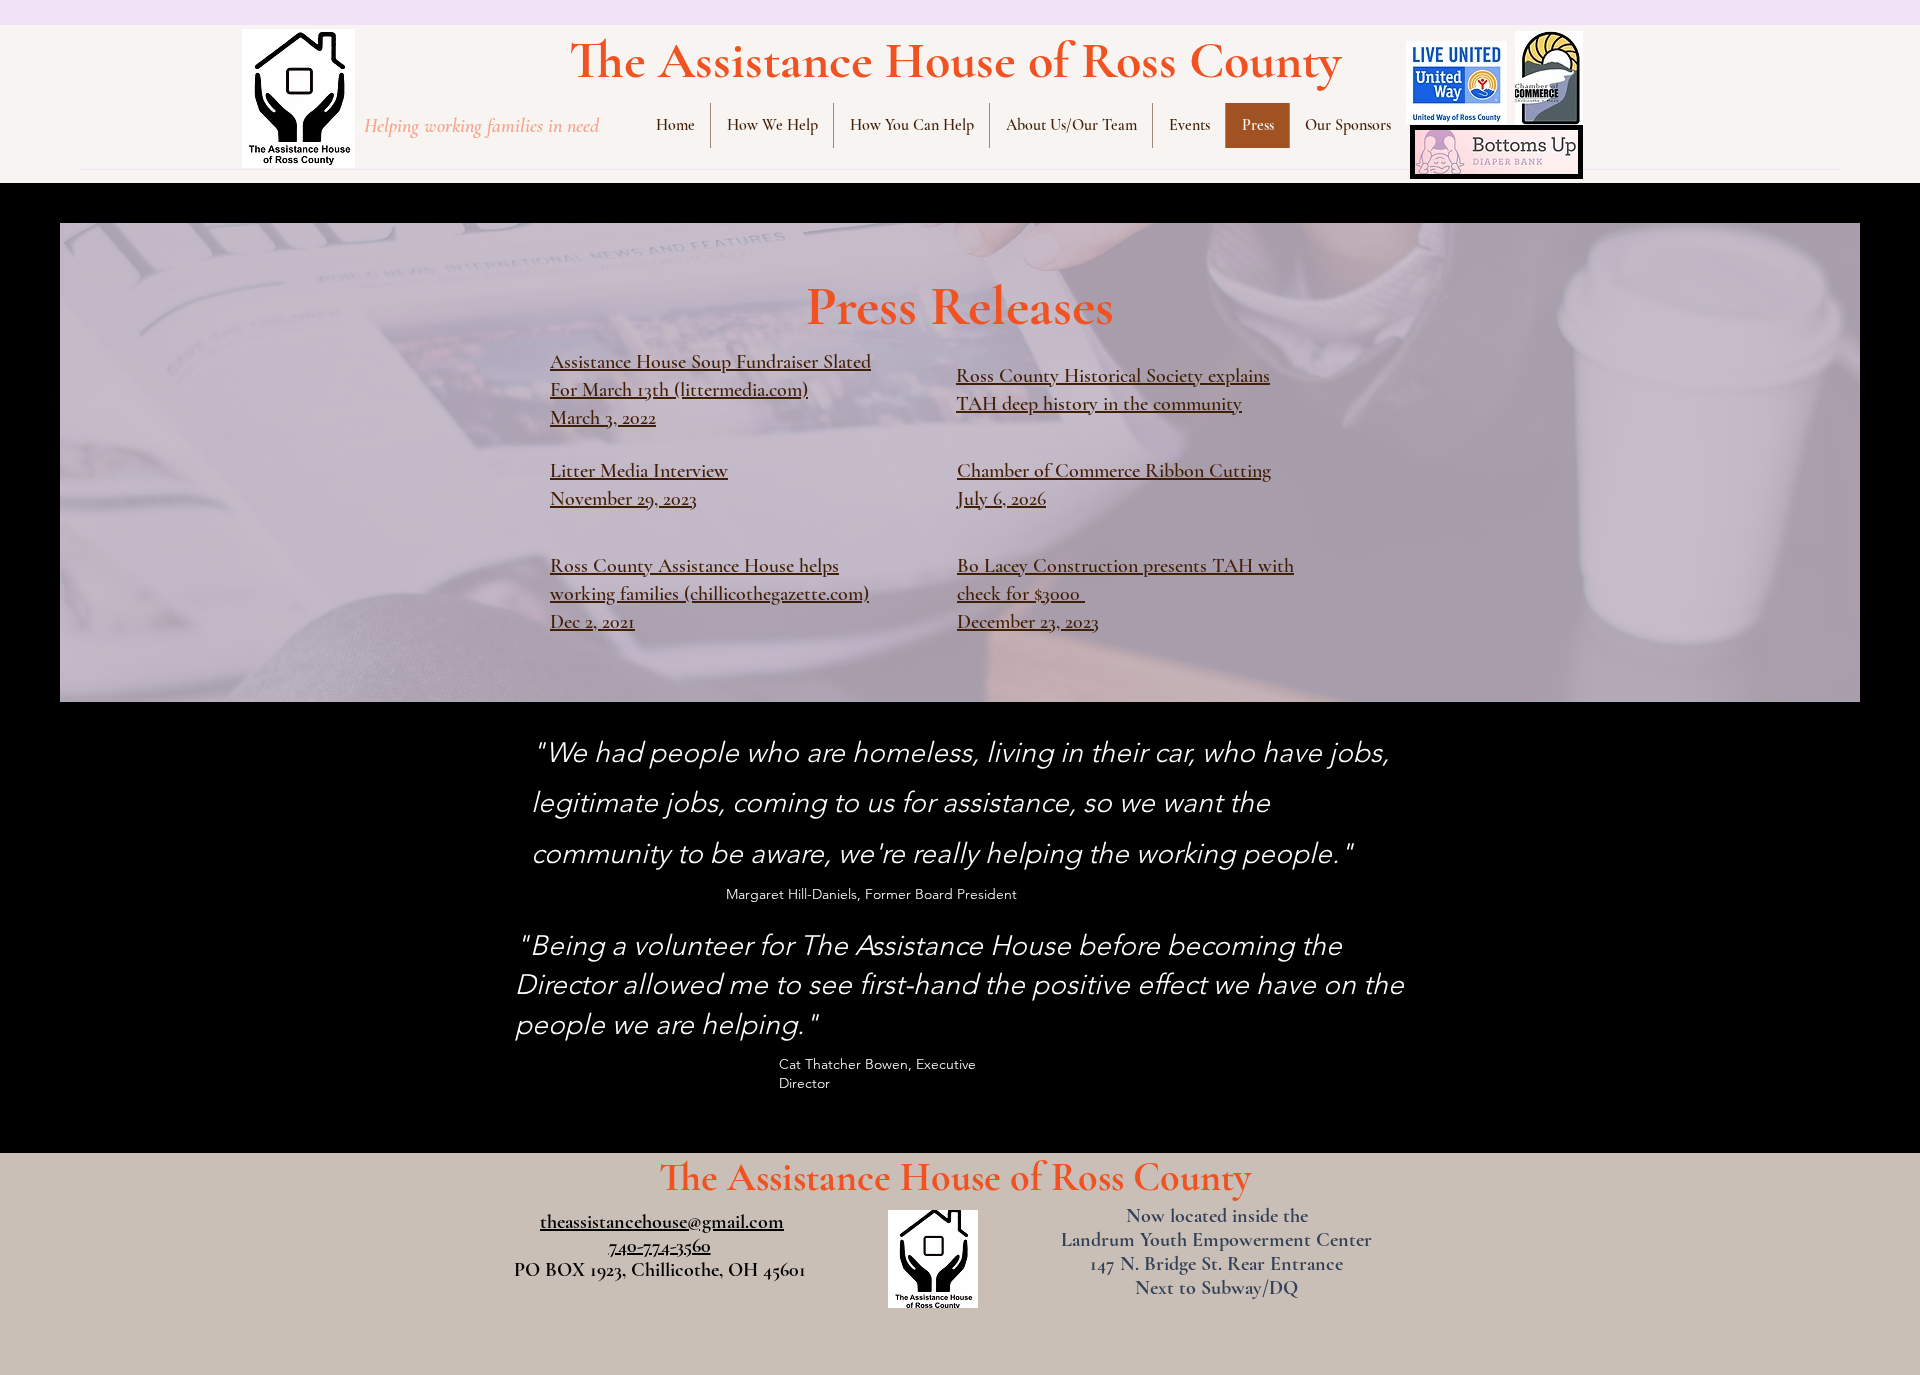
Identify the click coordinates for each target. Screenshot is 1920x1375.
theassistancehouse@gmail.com (662, 1222)
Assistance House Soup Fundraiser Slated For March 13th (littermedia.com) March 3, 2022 (710, 390)
